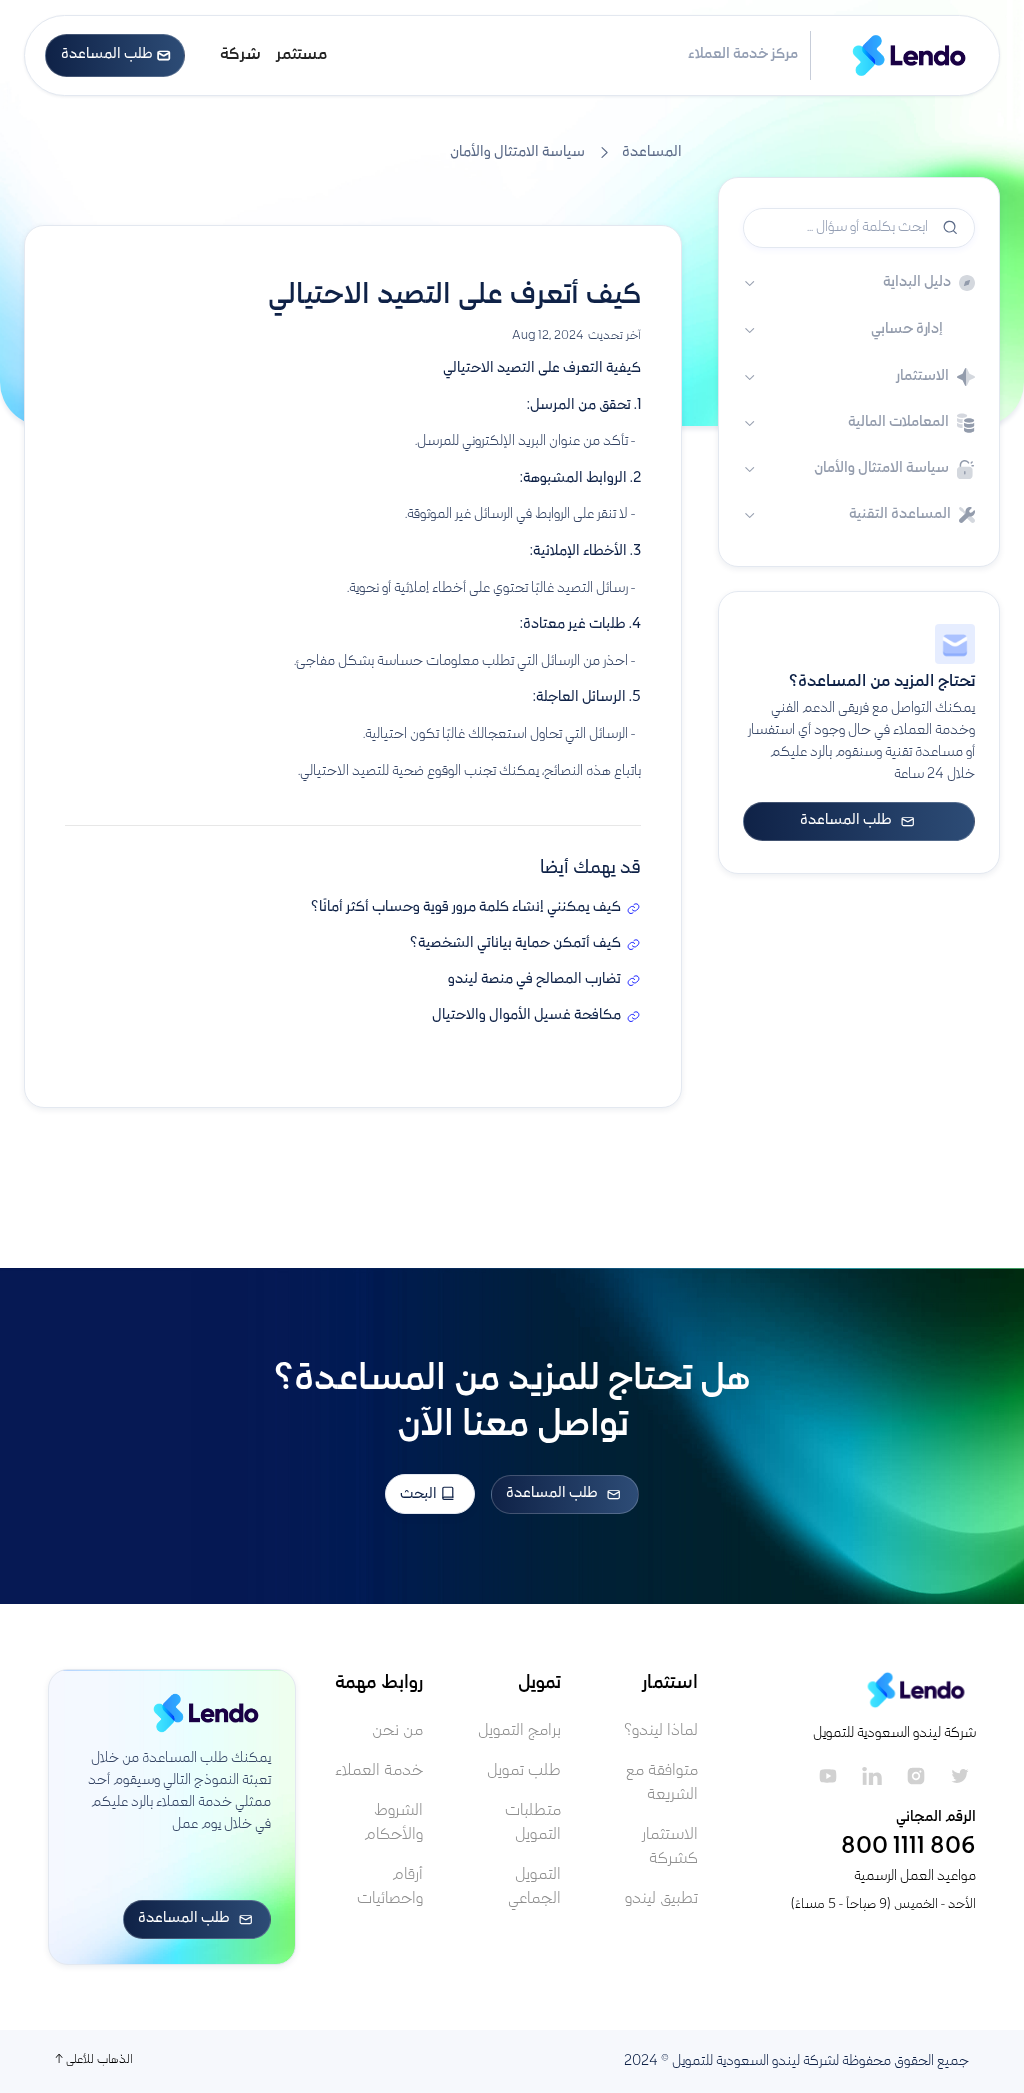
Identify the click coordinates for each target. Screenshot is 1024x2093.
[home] (901, 55)
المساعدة (652, 153)
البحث (420, 1495)
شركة (240, 56)
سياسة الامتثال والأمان (517, 153)
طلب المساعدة (115, 55)
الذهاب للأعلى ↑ (94, 2060)
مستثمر (301, 56)
